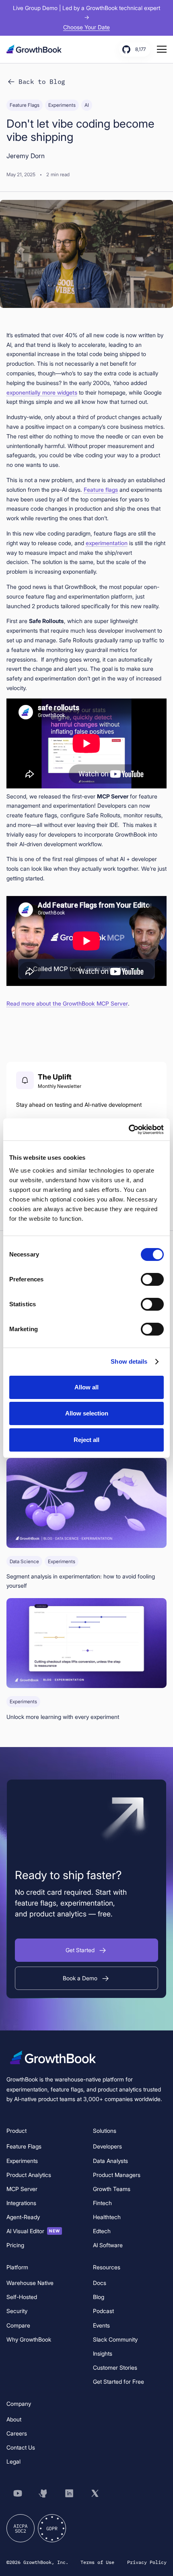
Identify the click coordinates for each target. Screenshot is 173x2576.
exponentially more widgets (42, 392)
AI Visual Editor (33, 2231)
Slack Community (115, 2339)
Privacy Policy (147, 2562)
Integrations (21, 2203)
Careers (17, 2433)
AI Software (108, 2245)
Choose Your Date (86, 27)
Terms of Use (97, 2562)
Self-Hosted (22, 2297)
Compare (18, 2325)
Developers (107, 2146)
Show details (129, 1361)
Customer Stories (115, 2367)
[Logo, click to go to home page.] (37, 49)
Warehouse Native (30, 2283)
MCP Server (22, 2189)
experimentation (107, 543)
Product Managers (117, 2175)
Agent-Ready (23, 2217)
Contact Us (21, 2447)
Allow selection (87, 1413)
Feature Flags (24, 2146)
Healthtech (107, 2217)
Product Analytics (29, 2175)
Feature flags (101, 490)
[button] (86, 1950)
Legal (13, 2461)
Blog (99, 2297)
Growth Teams (112, 2189)
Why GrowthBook (29, 2339)
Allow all (86, 1387)
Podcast (103, 2311)
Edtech (102, 2231)
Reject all (86, 1440)
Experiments (22, 2161)
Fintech (102, 2203)
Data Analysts (110, 2161)
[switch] (152, 1279)
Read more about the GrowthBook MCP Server (67, 1003)
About (14, 2419)
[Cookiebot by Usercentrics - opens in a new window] (129, 1130)
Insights (103, 2353)
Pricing (15, 2245)
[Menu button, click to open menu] (162, 49)
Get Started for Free (118, 2382)
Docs (100, 2283)
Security (17, 2311)
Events (101, 2325)
